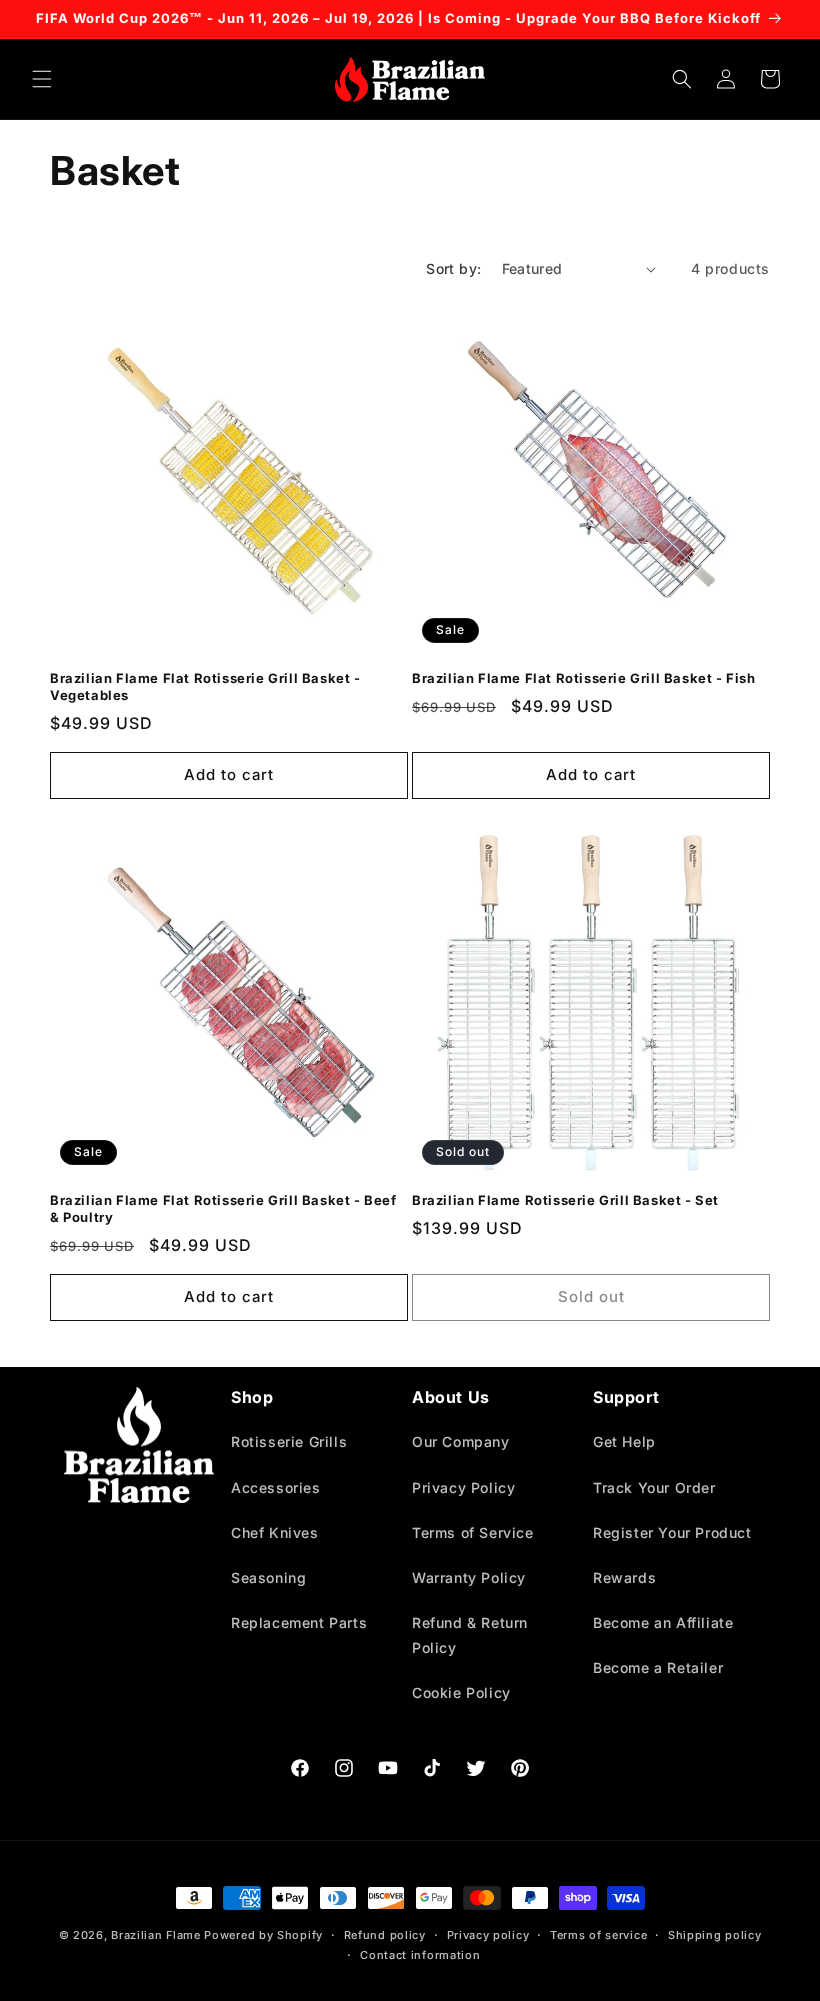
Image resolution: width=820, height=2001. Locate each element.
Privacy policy (488, 1935)
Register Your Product (672, 1532)
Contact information (420, 1955)
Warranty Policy (469, 1577)
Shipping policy (715, 1935)
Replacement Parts (299, 1622)
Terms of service (598, 1935)
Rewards (624, 1577)
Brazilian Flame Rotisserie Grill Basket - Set (565, 1200)
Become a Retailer (658, 1667)
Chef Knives (275, 1532)
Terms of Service (473, 1532)
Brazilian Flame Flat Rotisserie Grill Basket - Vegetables (205, 686)
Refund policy (385, 1935)
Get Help (624, 1441)
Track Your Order (654, 1487)
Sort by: (453, 268)
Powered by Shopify (263, 1935)
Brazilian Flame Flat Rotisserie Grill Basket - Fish (584, 678)
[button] (42, 79)
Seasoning (268, 1577)
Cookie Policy (461, 1692)
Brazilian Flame (156, 1935)
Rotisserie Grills (289, 1441)
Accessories (276, 1487)
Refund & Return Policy (470, 1635)
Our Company (461, 1441)
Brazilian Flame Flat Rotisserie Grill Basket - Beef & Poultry (223, 1208)
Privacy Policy (463, 1487)
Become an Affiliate (663, 1622)
